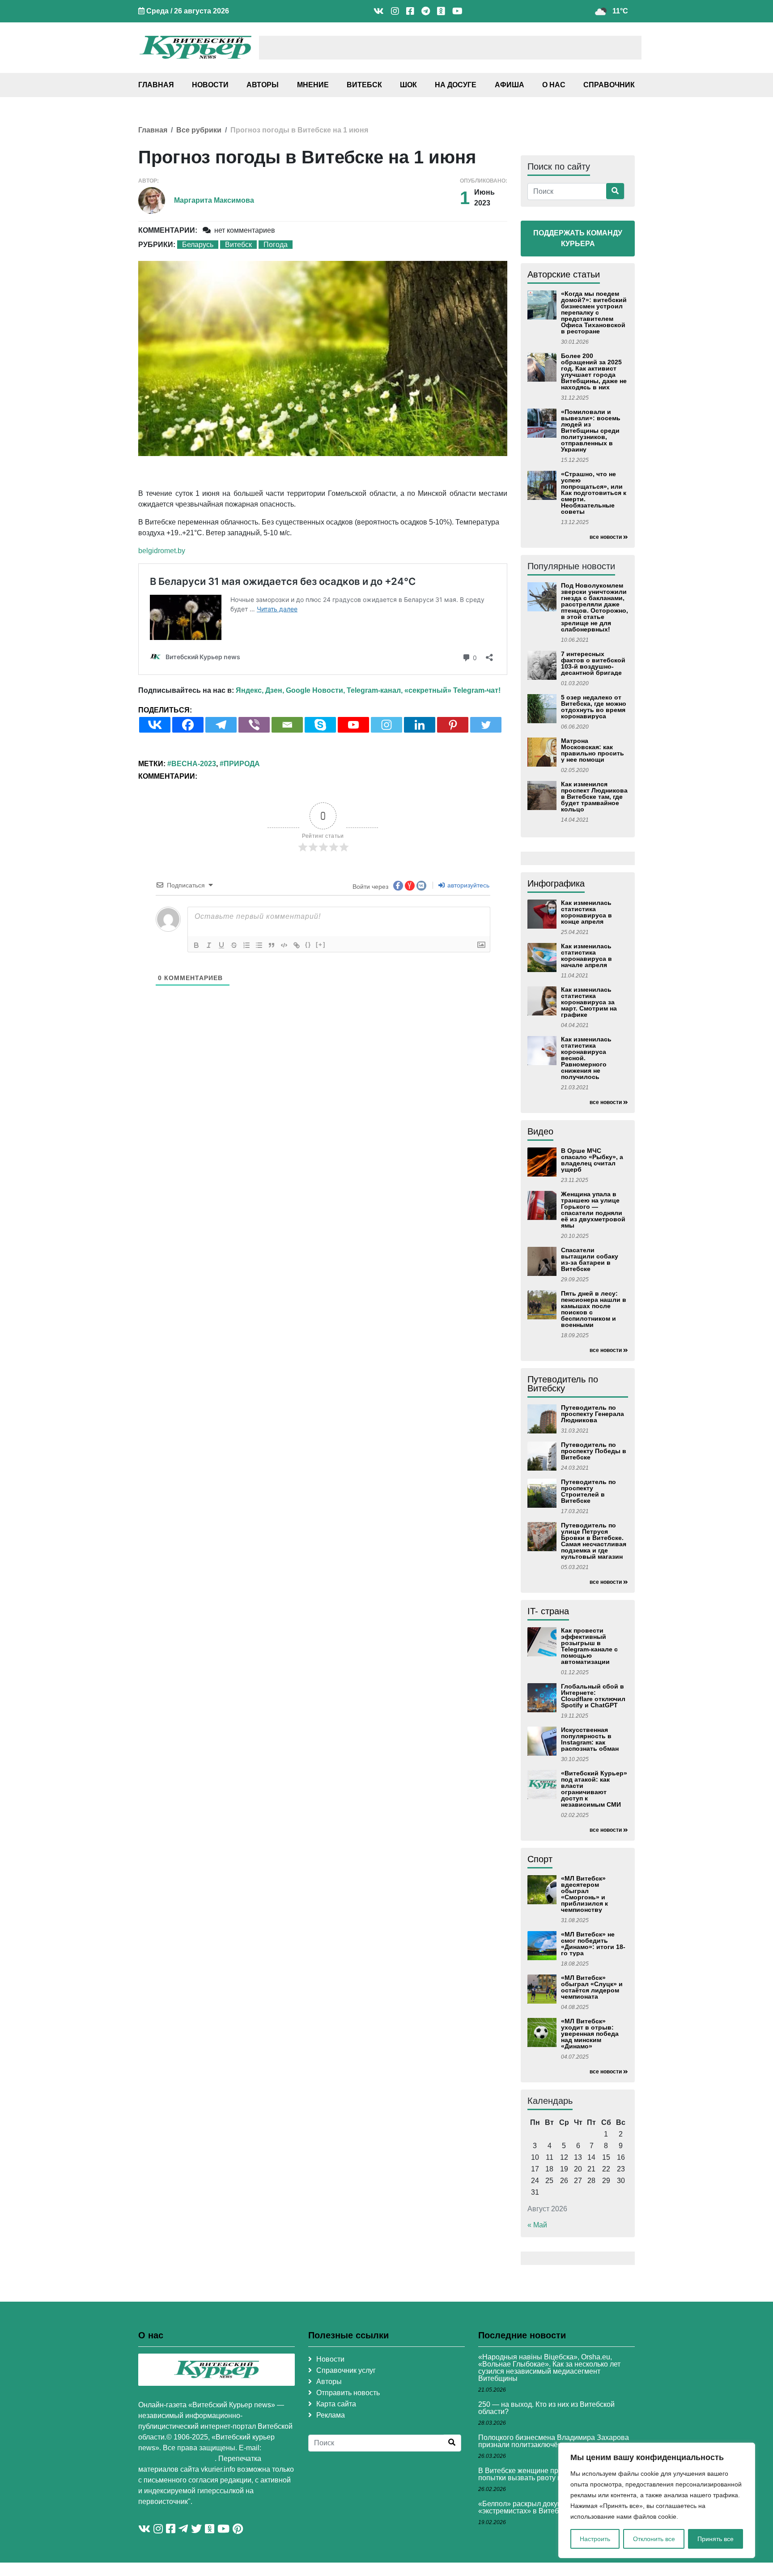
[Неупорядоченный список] (259, 945)
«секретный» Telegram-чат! (452, 690)
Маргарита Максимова (214, 200)
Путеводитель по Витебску (563, 1384)
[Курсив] (209, 945)
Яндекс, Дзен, (260, 690)
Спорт (540, 1859)
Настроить (595, 2539)
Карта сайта (336, 2404)
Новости (210, 85)
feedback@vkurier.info (176, 2459)
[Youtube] (353, 725)
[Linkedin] (420, 725)
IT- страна (548, 1611)
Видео (540, 1131)
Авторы (263, 85)
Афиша (510, 85)
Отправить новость (348, 2393)
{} (308, 945)
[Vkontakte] (155, 725)
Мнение (313, 85)
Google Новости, (315, 690)
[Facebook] (188, 725)
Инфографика (556, 883)
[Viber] (254, 725)
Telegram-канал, (375, 690)
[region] (657, 2500)
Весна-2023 (194, 764)
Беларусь (198, 245)
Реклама (331, 2415)
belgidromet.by (162, 551)
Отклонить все (654, 2539)
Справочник (609, 85)
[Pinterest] (453, 725)
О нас (554, 85)
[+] (321, 945)
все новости (606, 537)
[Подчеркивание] (221, 945)
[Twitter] (486, 725)
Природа (242, 764)
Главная (156, 85)
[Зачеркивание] (234, 945)
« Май (537, 2225)
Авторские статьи (564, 274)
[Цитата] (272, 945)
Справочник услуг (346, 2370)
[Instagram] (386, 725)
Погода (276, 245)
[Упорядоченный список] (246, 945)
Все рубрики (199, 130)
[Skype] (320, 725)
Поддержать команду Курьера (578, 238)
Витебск (364, 85)
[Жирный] (196, 945)
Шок (408, 85)
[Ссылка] (297, 945)
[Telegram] (221, 725)
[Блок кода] (284, 945)
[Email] (287, 725)
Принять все (716, 2539)
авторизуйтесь (467, 885)
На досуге (456, 85)
